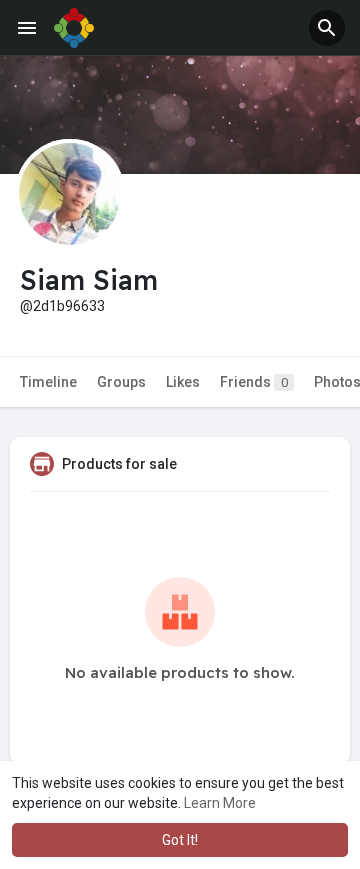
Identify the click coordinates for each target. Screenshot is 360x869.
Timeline (48, 382)
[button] (327, 28)
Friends (254, 382)
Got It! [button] (180, 840)
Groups (121, 382)
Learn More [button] (220, 803)
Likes (183, 382)
